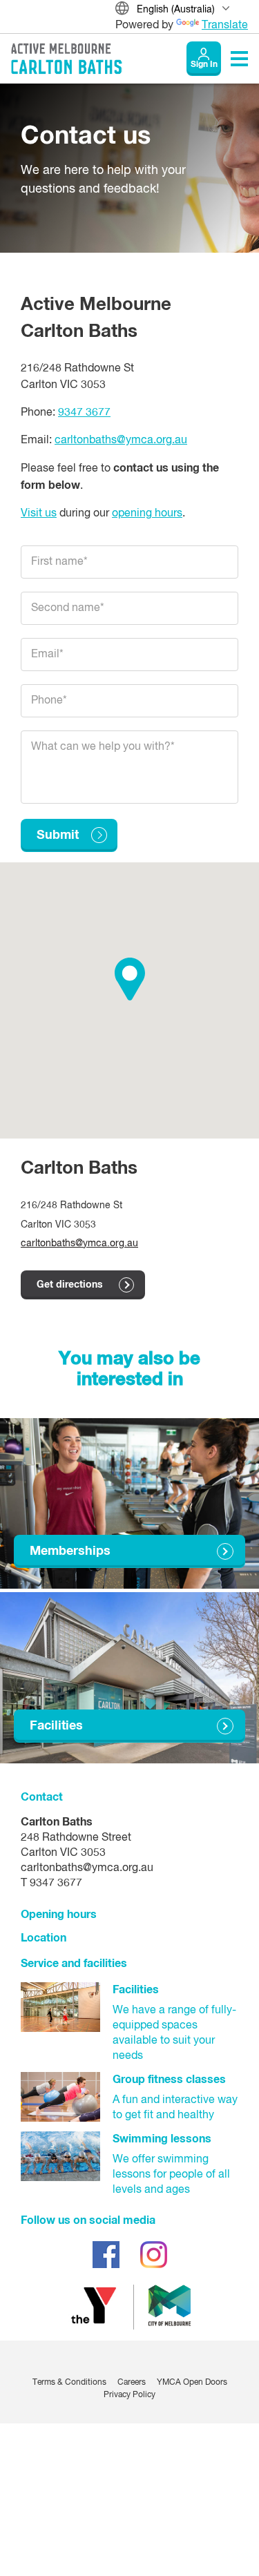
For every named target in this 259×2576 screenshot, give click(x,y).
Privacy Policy (129, 2395)
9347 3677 (84, 413)
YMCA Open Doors (192, 2383)
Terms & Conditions (69, 2383)
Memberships (70, 1551)
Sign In (204, 65)
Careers (132, 2383)
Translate (225, 26)
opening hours (147, 514)
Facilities (56, 1726)
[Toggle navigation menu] (239, 59)
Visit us (39, 514)
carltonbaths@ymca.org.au (121, 440)
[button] (130, 979)
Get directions (70, 1285)
